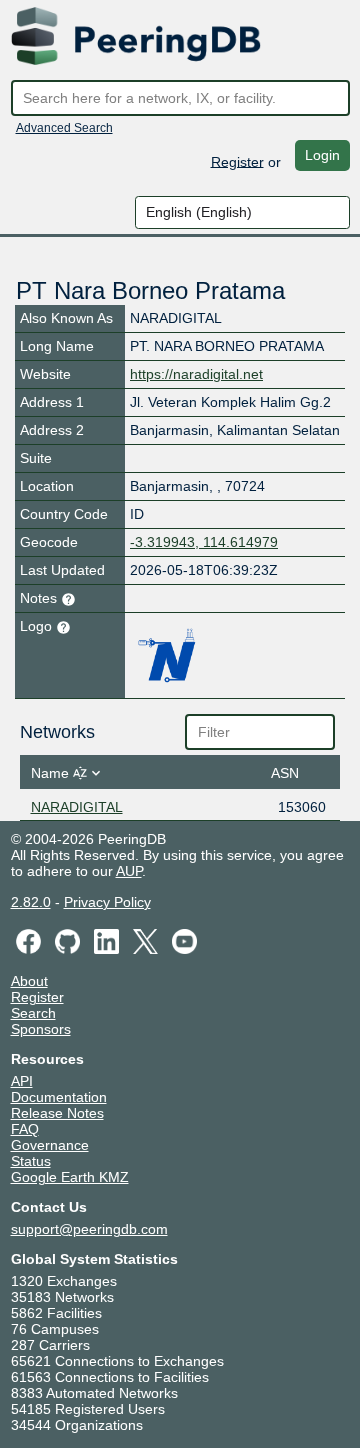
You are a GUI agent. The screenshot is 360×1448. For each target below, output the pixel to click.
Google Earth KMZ (70, 1177)
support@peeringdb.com (89, 1229)
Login (322, 155)
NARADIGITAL (77, 807)
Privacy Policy (107, 902)
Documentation (59, 1097)
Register (237, 161)
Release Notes (57, 1113)
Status (31, 1161)
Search (33, 1013)
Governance (50, 1145)
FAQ (25, 1129)
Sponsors (41, 1029)
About (29, 981)
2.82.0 (31, 902)
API (22, 1081)
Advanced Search (64, 128)
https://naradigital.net (196, 374)
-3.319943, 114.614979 (204, 542)
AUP (129, 871)
